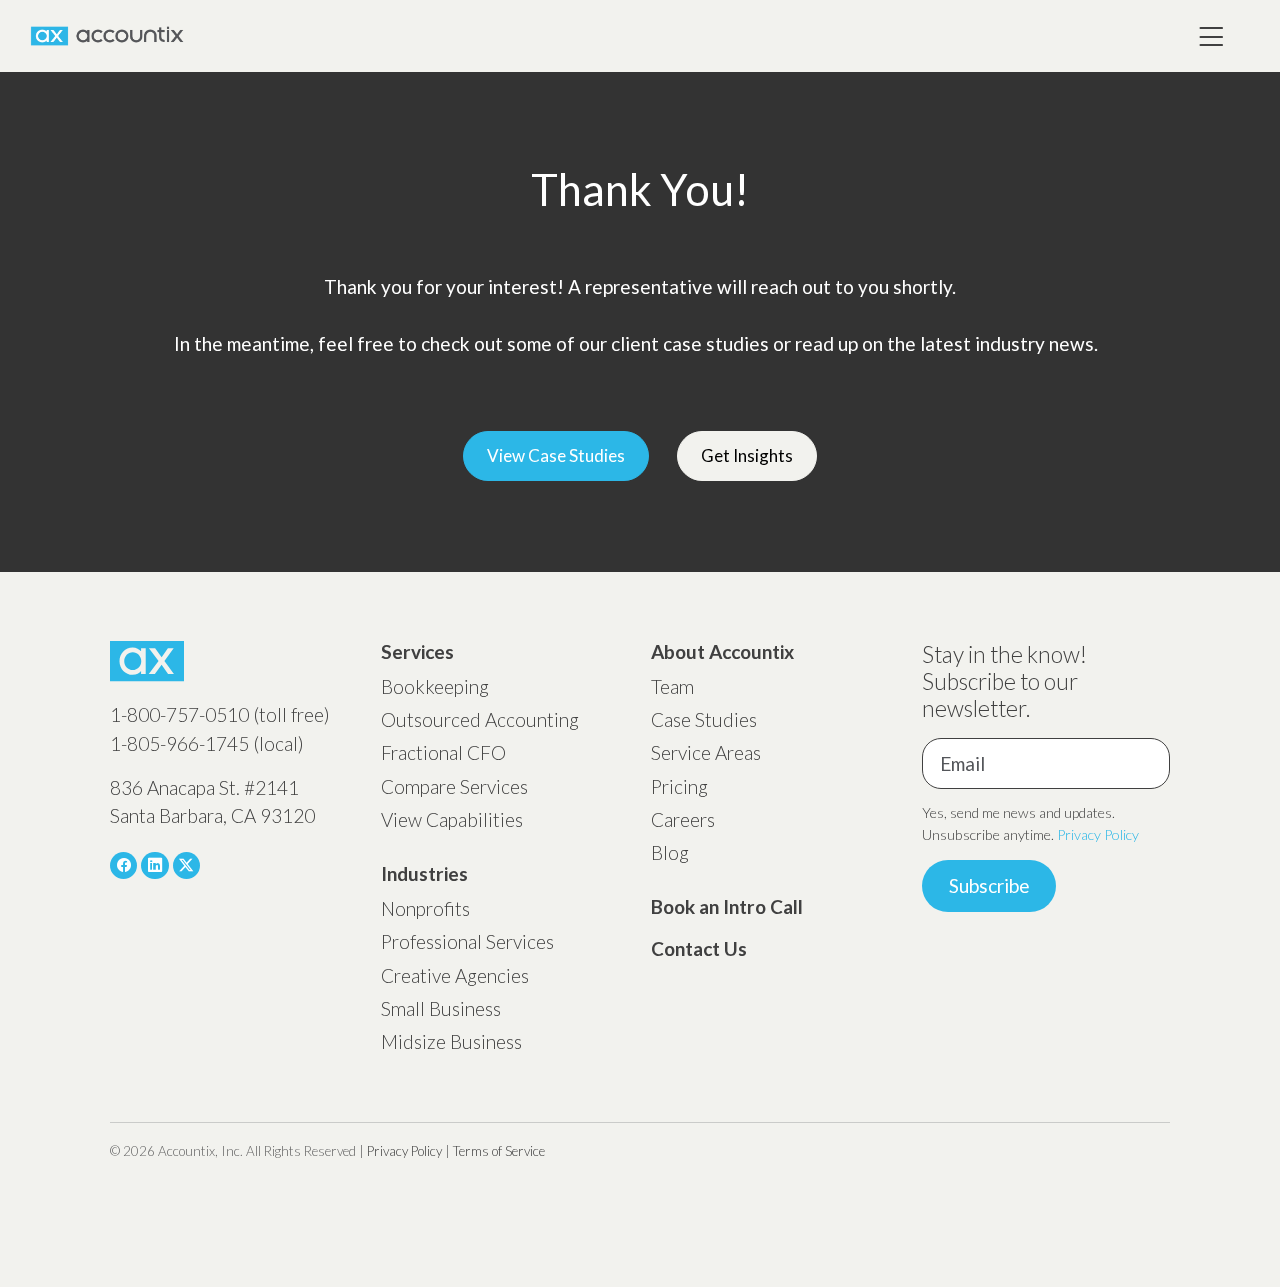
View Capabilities (452, 819)
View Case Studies (556, 455)
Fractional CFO (443, 752)
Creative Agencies (455, 975)
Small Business (441, 1008)
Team (672, 686)
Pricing (679, 786)
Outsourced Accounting (480, 719)
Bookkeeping (435, 686)
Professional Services (467, 941)
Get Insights (747, 455)
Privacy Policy (1098, 834)
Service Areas (706, 752)
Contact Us (699, 948)
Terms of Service (499, 1151)
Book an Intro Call (727, 906)
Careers (683, 819)
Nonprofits (425, 908)
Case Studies (704, 719)
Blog (670, 852)
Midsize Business (451, 1041)
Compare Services (454, 786)
